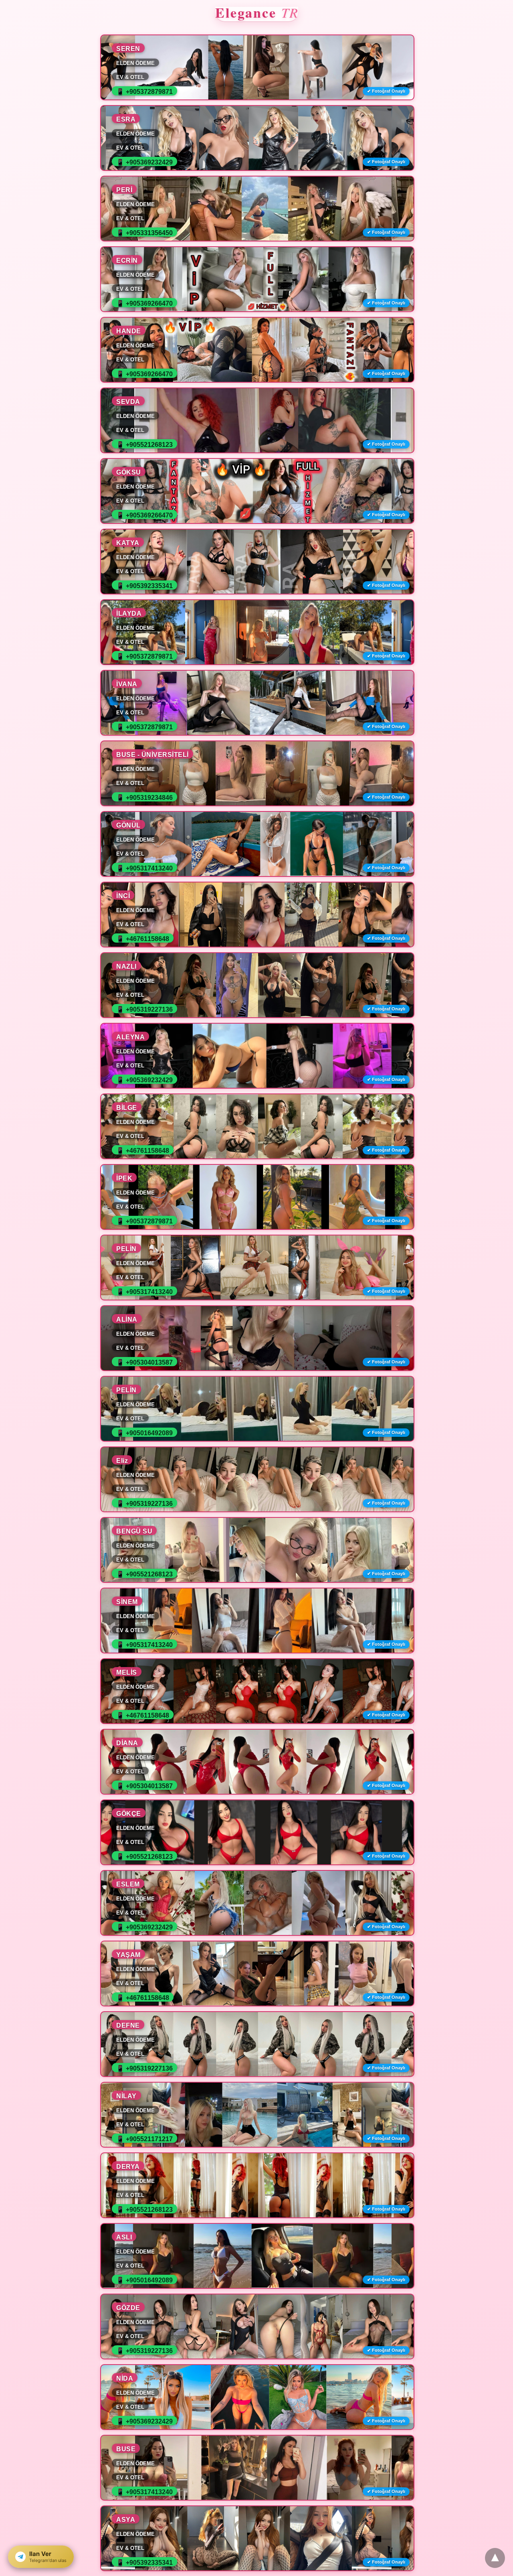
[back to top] (495, 2558)
